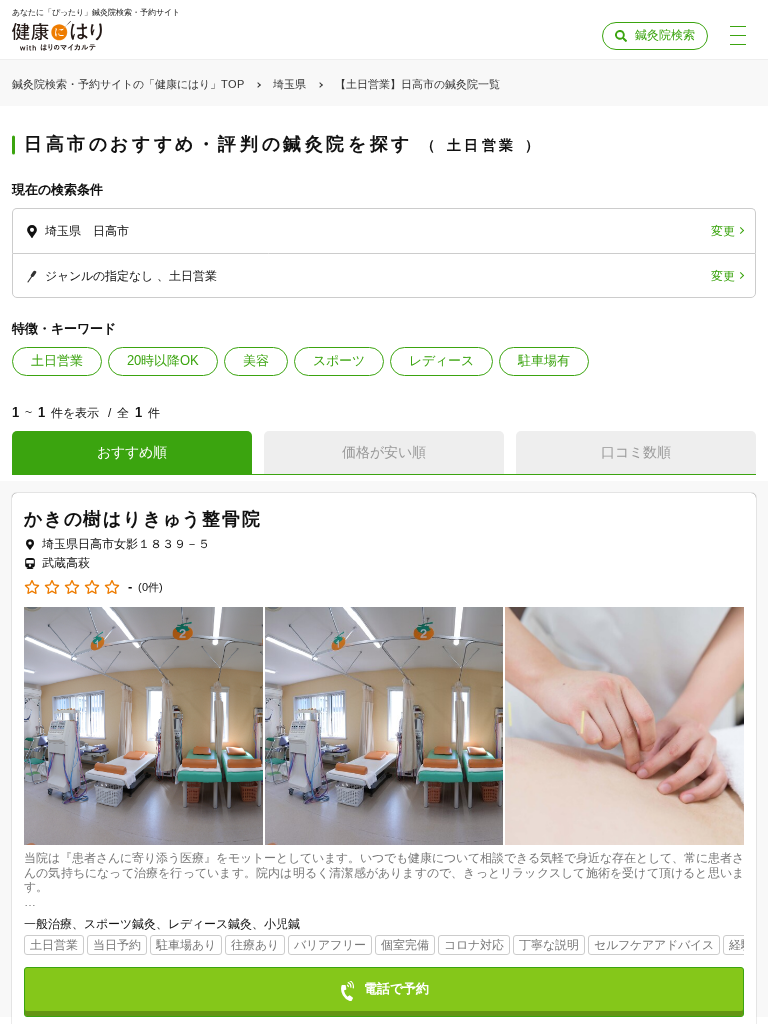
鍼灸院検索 (665, 35)
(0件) (150, 587)
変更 (723, 231)
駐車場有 (544, 360)
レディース (441, 360)
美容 (256, 360)
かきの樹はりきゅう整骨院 (143, 519)
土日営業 (57, 360)
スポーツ (339, 360)
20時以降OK (163, 360)
